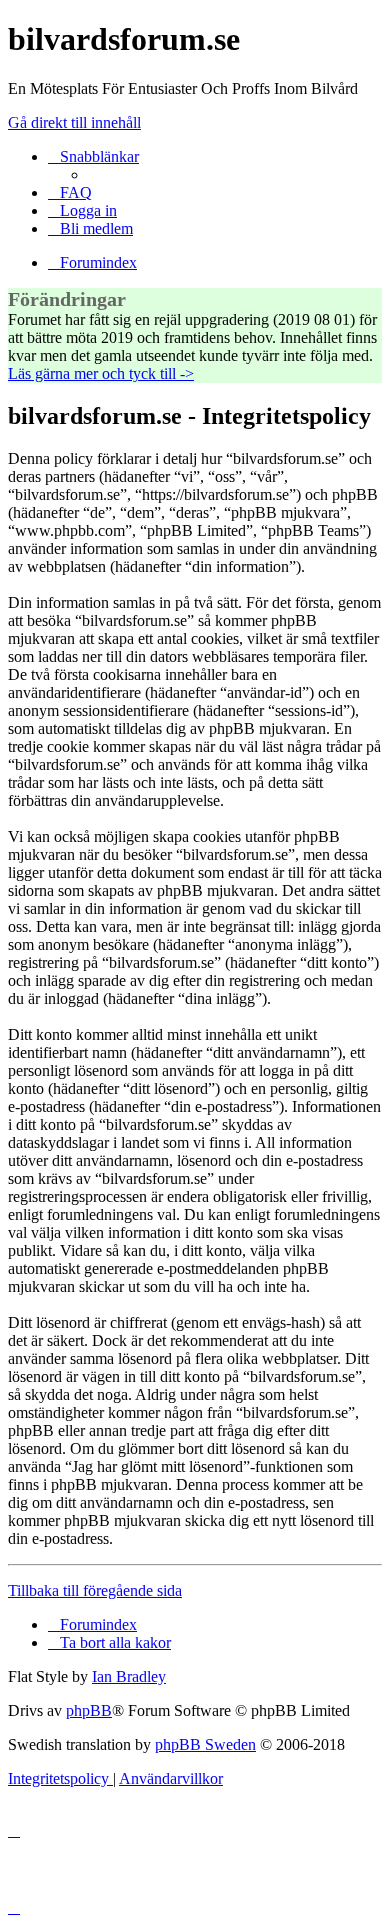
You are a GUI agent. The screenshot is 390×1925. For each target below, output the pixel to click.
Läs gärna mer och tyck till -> (101, 373)
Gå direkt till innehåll (74, 122)
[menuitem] (70, 192)
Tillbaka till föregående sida (95, 1590)
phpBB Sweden (205, 1744)
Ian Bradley (129, 1676)
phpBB (89, 1710)
